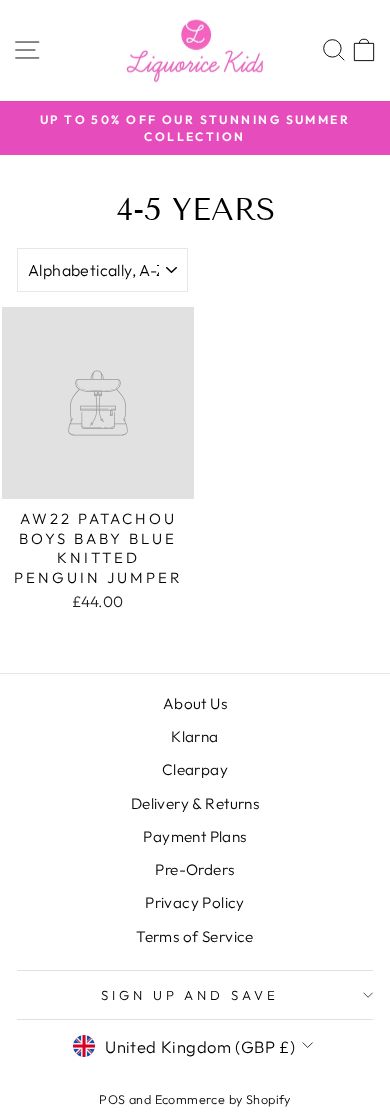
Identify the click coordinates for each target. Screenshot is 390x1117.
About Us (195, 703)
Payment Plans (194, 836)
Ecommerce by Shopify (223, 1099)
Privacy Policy (195, 902)
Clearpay (195, 769)
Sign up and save (190, 995)
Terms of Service (195, 936)
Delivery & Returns (195, 803)
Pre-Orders (194, 869)
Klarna (194, 736)
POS (112, 1099)
